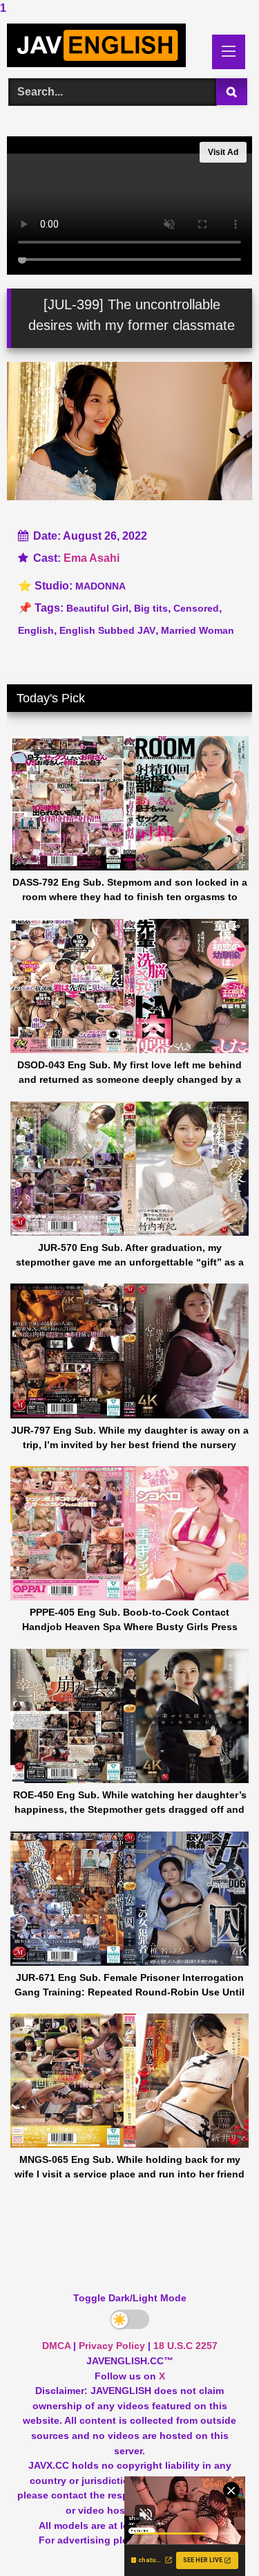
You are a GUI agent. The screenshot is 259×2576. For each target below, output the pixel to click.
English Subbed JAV (107, 630)
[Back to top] (216, 2538)
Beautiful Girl (97, 608)
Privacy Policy (112, 2346)
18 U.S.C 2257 (185, 2346)
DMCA (56, 2346)
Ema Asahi (92, 558)
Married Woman (198, 630)
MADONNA (100, 586)
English (36, 630)
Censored (196, 608)
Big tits (151, 608)
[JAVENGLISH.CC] (106, 45)
